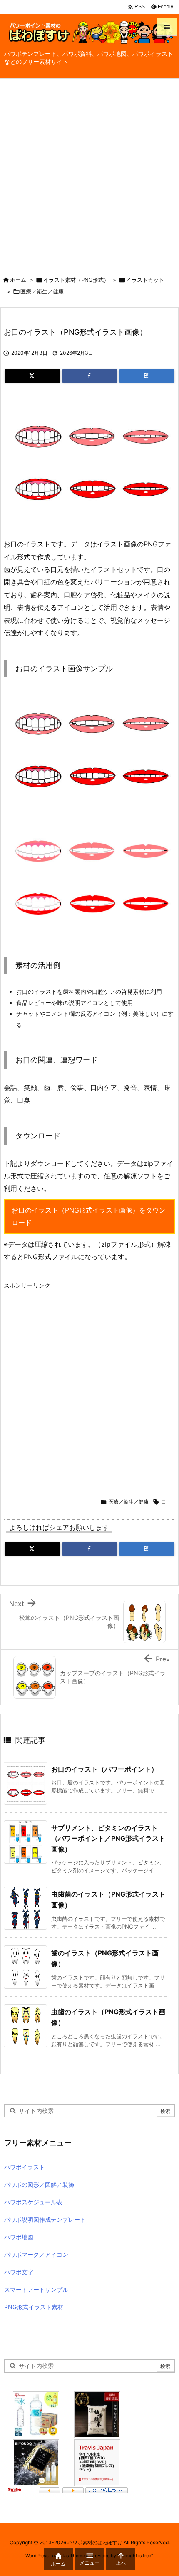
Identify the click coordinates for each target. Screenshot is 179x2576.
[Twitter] (32, 376)
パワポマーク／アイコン (36, 2254)
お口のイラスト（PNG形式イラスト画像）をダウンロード (89, 1216)
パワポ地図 (19, 2237)
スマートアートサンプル (36, 2289)
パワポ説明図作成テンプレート (45, 2219)
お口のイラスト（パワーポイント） (104, 1769)
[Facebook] (90, 376)
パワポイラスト (25, 2167)
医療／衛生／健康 (42, 291)
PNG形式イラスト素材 (34, 2307)
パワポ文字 (19, 2272)
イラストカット (145, 280)
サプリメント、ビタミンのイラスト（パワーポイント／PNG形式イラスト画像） (108, 1838)
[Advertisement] (89, 173)
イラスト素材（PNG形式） (76, 280)
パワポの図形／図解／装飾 (39, 2184)
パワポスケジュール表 (33, 2202)
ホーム (18, 280)
